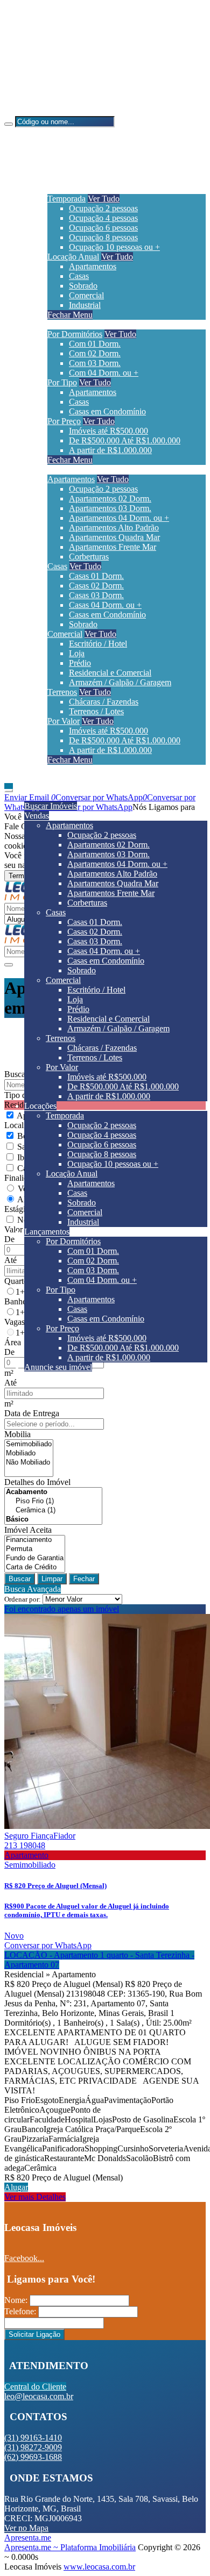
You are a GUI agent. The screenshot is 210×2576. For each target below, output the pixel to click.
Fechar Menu (70, 315)
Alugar (16, 2187)
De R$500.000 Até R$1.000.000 (125, 440)
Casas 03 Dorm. (96, 595)
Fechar (84, 1579)
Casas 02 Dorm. (96, 586)
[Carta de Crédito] (35, 1567)
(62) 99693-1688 (55, 74)
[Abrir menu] (9, 788)
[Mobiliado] (29, 1454)
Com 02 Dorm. (95, 353)
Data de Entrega (32, 1413)
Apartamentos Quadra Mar (114, 537)
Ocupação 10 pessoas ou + (114, 247)
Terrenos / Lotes (96, 711)
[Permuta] (35, 1549)
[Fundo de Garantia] (35, 1558)
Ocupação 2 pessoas (103, 208)
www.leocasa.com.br (99, 2567)
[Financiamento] (35, 1540)
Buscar (20, 1579)
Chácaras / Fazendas (104, 702)
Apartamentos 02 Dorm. (110, 498)
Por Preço (64, 421)
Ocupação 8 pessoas (103, 237)
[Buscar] (9, 124)
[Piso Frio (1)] (53, 1501)
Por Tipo (62, 382)
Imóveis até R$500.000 (108, 431)
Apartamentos (93, 266)
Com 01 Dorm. (95, 344)
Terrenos (62, 692)
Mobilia (17, 1434)
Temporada (66, 199)
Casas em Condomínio (107, 411)
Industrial (85, 305)
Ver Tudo (104, 199)
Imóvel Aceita (28, 1530)
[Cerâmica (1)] (53, 1511)
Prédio (80, 663)
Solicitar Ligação (34, 2334)
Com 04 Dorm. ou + (104, 373)
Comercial (86, 295)
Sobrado (83, 286)
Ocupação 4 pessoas (103, 218)
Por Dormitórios (75, 334)
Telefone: (20, 2311)
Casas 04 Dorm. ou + (105, 605)
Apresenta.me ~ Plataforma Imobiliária (70, 2547)
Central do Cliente (35, 2387)
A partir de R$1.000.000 (110, 450)
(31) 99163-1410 (55, 38)
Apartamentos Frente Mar (113, 547)
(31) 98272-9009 (55, 56)
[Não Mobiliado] (29, 1463)
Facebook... (24, 2258)
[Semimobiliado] (29, 1444)
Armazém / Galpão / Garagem (120, 682)
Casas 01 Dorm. (96, 576)
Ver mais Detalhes (35, 2197)
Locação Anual (73, 257)
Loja (77, 653)
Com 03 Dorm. (95, 363)
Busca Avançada (33, 1589)
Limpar (52, 1579)
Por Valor (64, 721)
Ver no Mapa (26, 2528)
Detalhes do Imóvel (37, 1482)
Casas (79, 276)
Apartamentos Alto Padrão (114, 528)
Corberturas (89, 557)
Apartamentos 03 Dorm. (110, 508)
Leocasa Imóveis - (35, 111)
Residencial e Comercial (110, 673)
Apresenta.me (28, 2538)
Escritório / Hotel (98, 644)
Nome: (16, 2300)
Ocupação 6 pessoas (103, 228)
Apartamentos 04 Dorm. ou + (119, 518)
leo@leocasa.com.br (60, 93)
